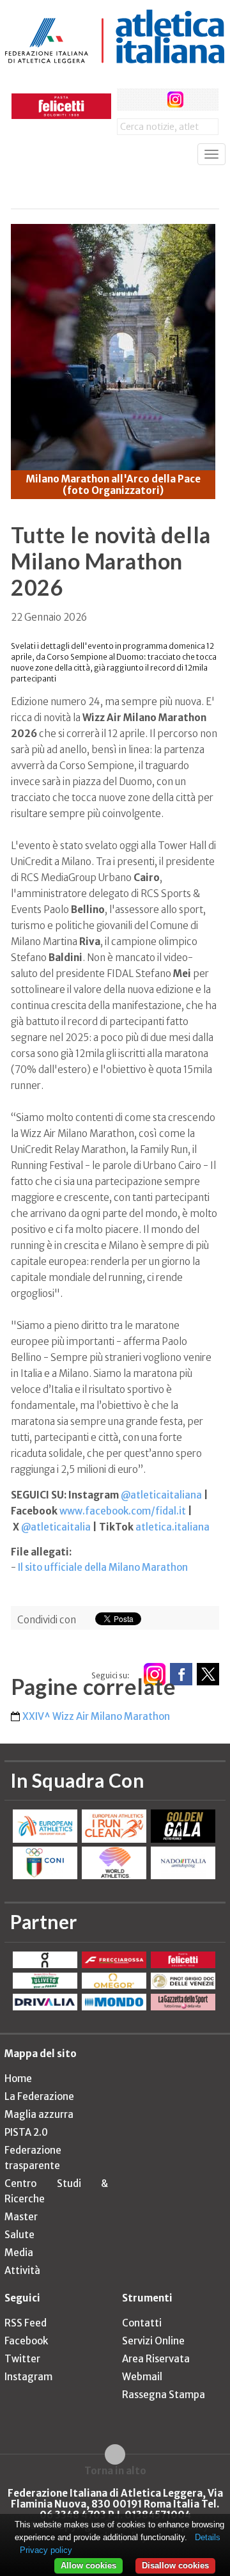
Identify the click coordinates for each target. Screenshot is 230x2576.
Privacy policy (46, 2550)
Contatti (142, 2323)
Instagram (28, 2377)
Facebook (26, 2341)
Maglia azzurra (39, 2114)
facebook (128, 99)
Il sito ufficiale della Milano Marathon (103, 1567)
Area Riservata (156, 2359)
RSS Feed (26, 2323)
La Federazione (39, 2096)
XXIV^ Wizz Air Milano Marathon (96, 1716)
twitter (152, 99)
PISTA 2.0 (26, 2132)
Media (19, 2253)
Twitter (22, 2359)
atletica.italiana (172, 1527)
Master (21, 2217)
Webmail (142, 2377)
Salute (19, 2235)
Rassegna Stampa (164, 2395)
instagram (175, 99)
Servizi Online (153, 2341)
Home (18, 2079)
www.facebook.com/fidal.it (123, 1511)
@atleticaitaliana (161, 1495)
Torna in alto (115, 2470)
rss (200, 99)
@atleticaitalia (56, 1527)
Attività (22, 2270)
